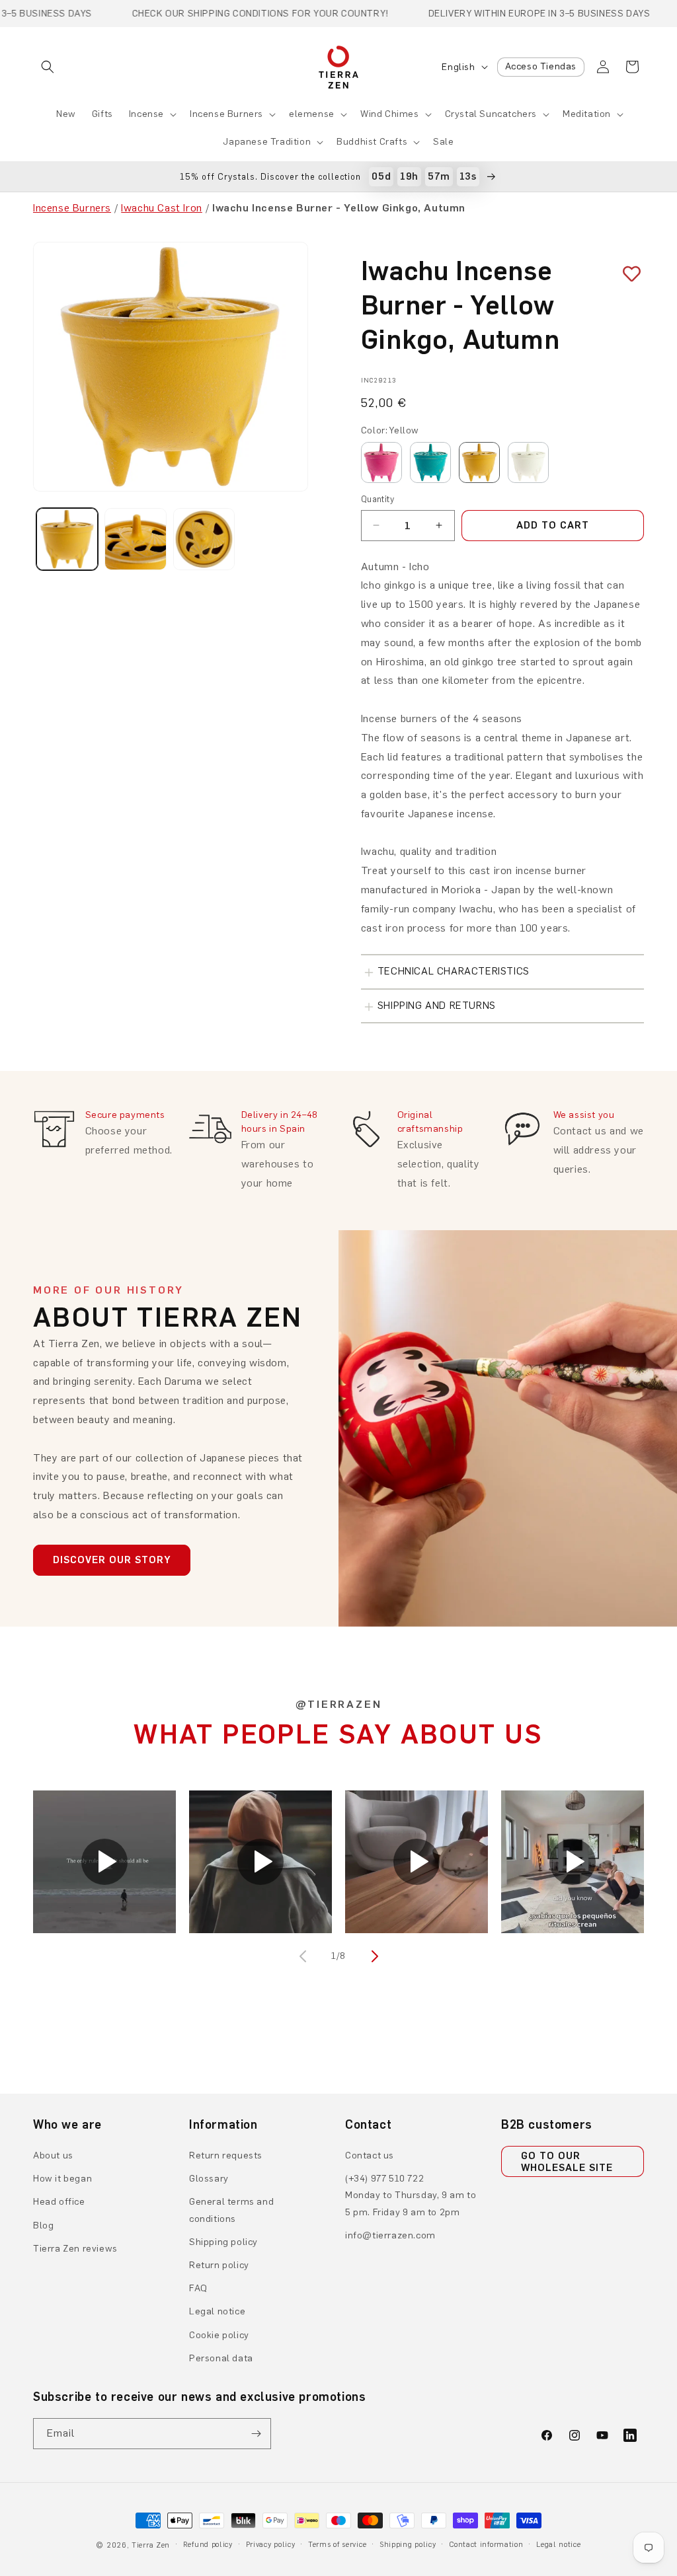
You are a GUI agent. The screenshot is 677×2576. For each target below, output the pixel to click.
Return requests (226, 2155)
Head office (59, 2202)
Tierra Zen (151, 2545)
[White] (528, 462)
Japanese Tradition (267, 142)
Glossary (209, 2179)
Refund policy (208, 2545)
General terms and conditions (231, 2210)
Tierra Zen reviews (75, 2249)
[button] (48, 67)
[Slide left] (304, 1956)
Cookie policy (219, 2335)
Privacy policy (271, 2545)
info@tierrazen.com (390, 2235)
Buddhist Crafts (372, 142)
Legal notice (217, 2311)
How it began (62, 2179)
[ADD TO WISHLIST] (627, 274)
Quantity (378, 499)
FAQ (198, 2288)
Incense (146, 114)
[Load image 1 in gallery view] (67, 539)
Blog (43, 2226)
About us (53, 2155)
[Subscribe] (256, 2434)
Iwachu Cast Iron (162, 208)
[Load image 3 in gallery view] (204, 539)
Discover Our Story (112, 1560)
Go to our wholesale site (567, 2162)
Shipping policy (223, 2242)
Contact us (370, 2155)
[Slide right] (373, 1956)
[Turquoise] (430, 462)
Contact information (486, 2545)
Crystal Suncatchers (491, 114)
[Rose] (381, 462)
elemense (312, 114)
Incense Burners (226, 114)
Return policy (219, 2265)
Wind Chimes (390, 114)
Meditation (587, 114)
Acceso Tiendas (541, 66)
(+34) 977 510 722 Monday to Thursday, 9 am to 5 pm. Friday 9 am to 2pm (411, 2195)
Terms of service (337, 2545)
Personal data (221, 2358)
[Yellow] (479, 462)
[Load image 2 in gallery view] (135, 539)
